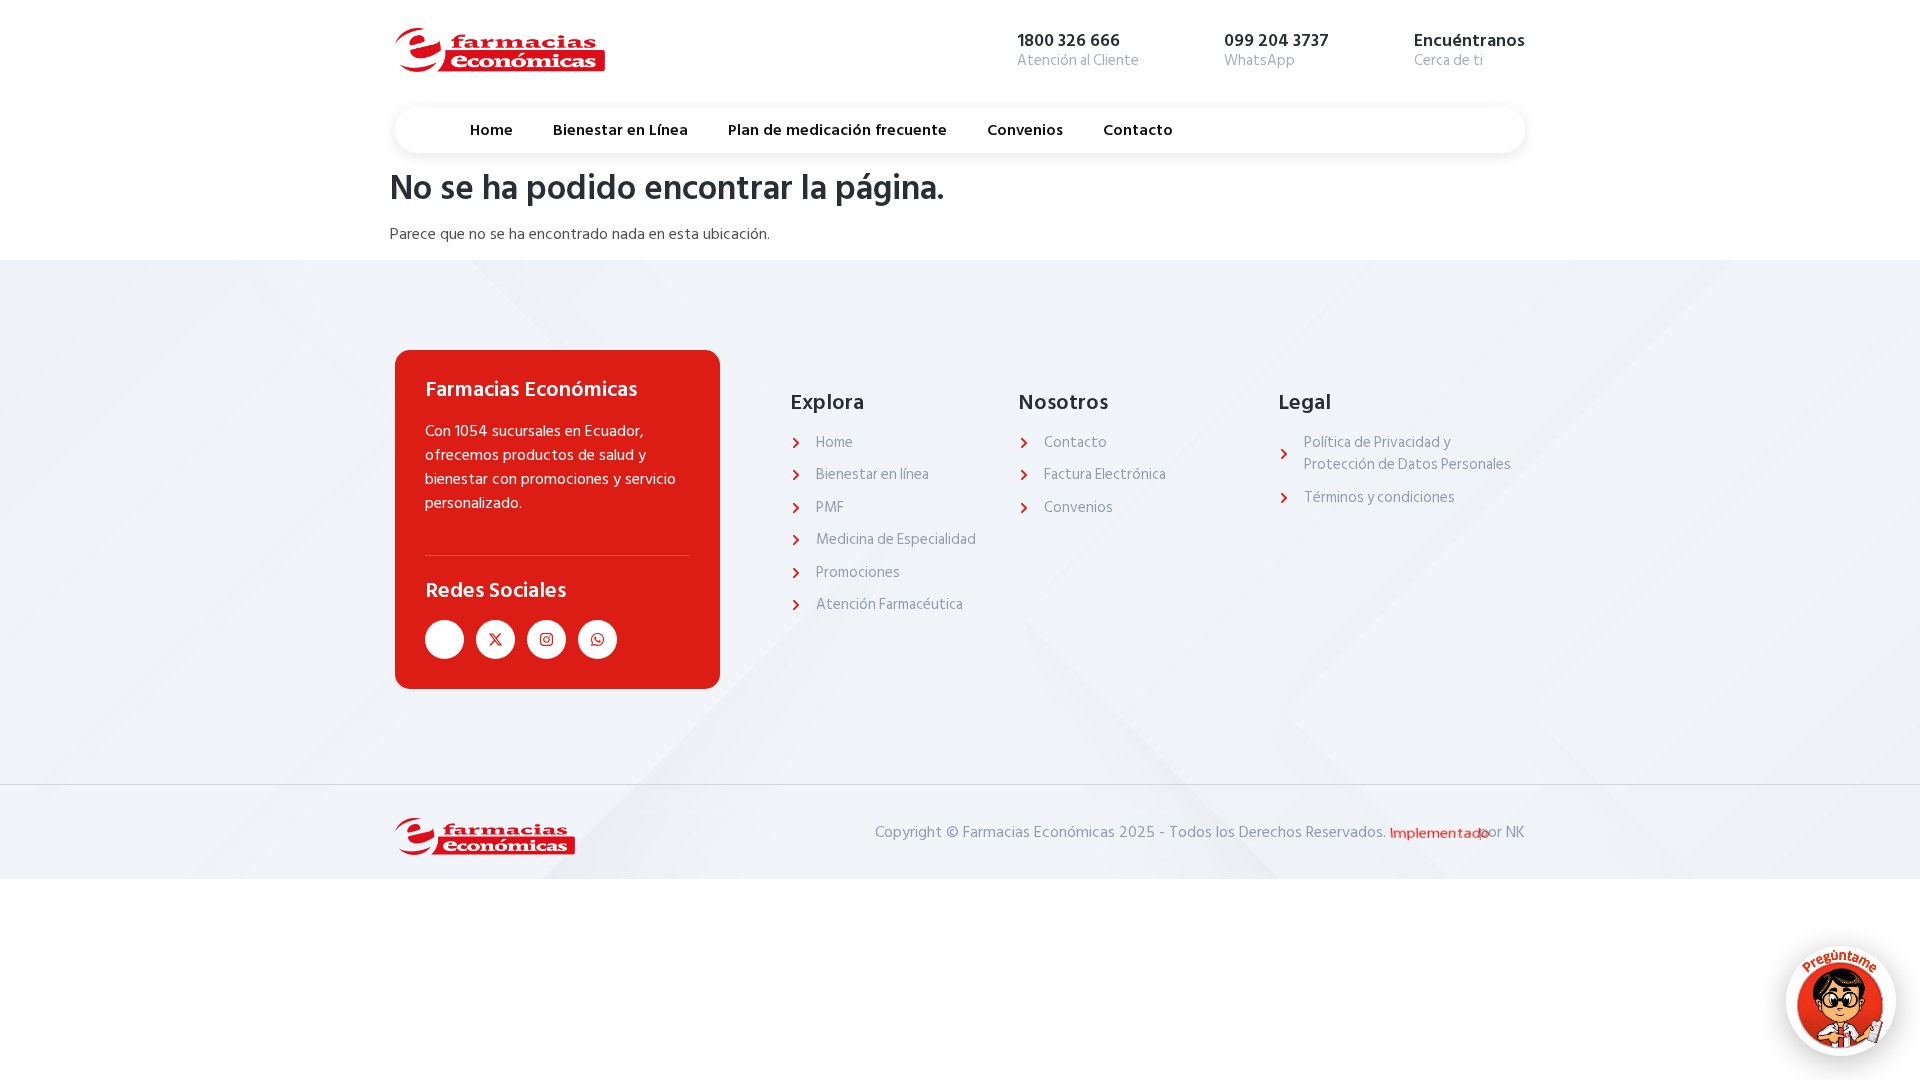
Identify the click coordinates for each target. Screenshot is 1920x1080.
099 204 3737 (1276, 40)
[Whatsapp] (597, 639)
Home (491, 130)
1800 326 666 (1068, 40)
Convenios (1025, 130)
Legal (1304, 402)
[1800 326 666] (987, 47)
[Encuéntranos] (1384, 47)
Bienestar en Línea (620, 130)
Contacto (1138, 130)
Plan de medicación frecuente (837, 130)
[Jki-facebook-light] (444, 639)
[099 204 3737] (1194, 47)
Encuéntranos (1469, 40)
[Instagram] (546, 639)
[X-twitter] (495, 639)
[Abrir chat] (1841, 1001)
